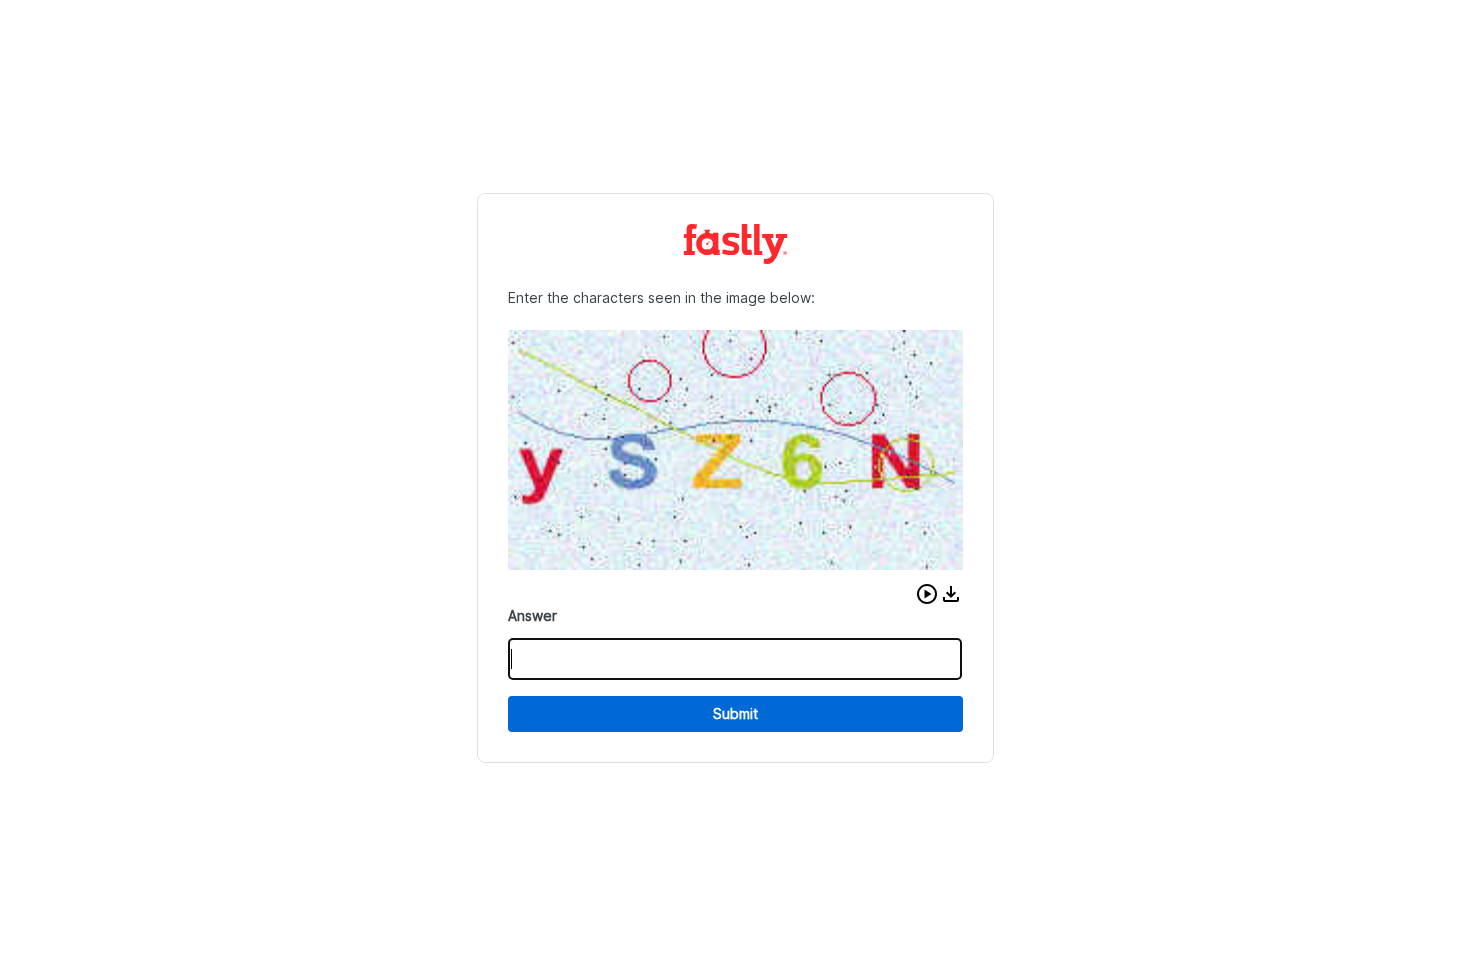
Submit (735, 713)
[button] (927, 594)
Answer (532, 615)
